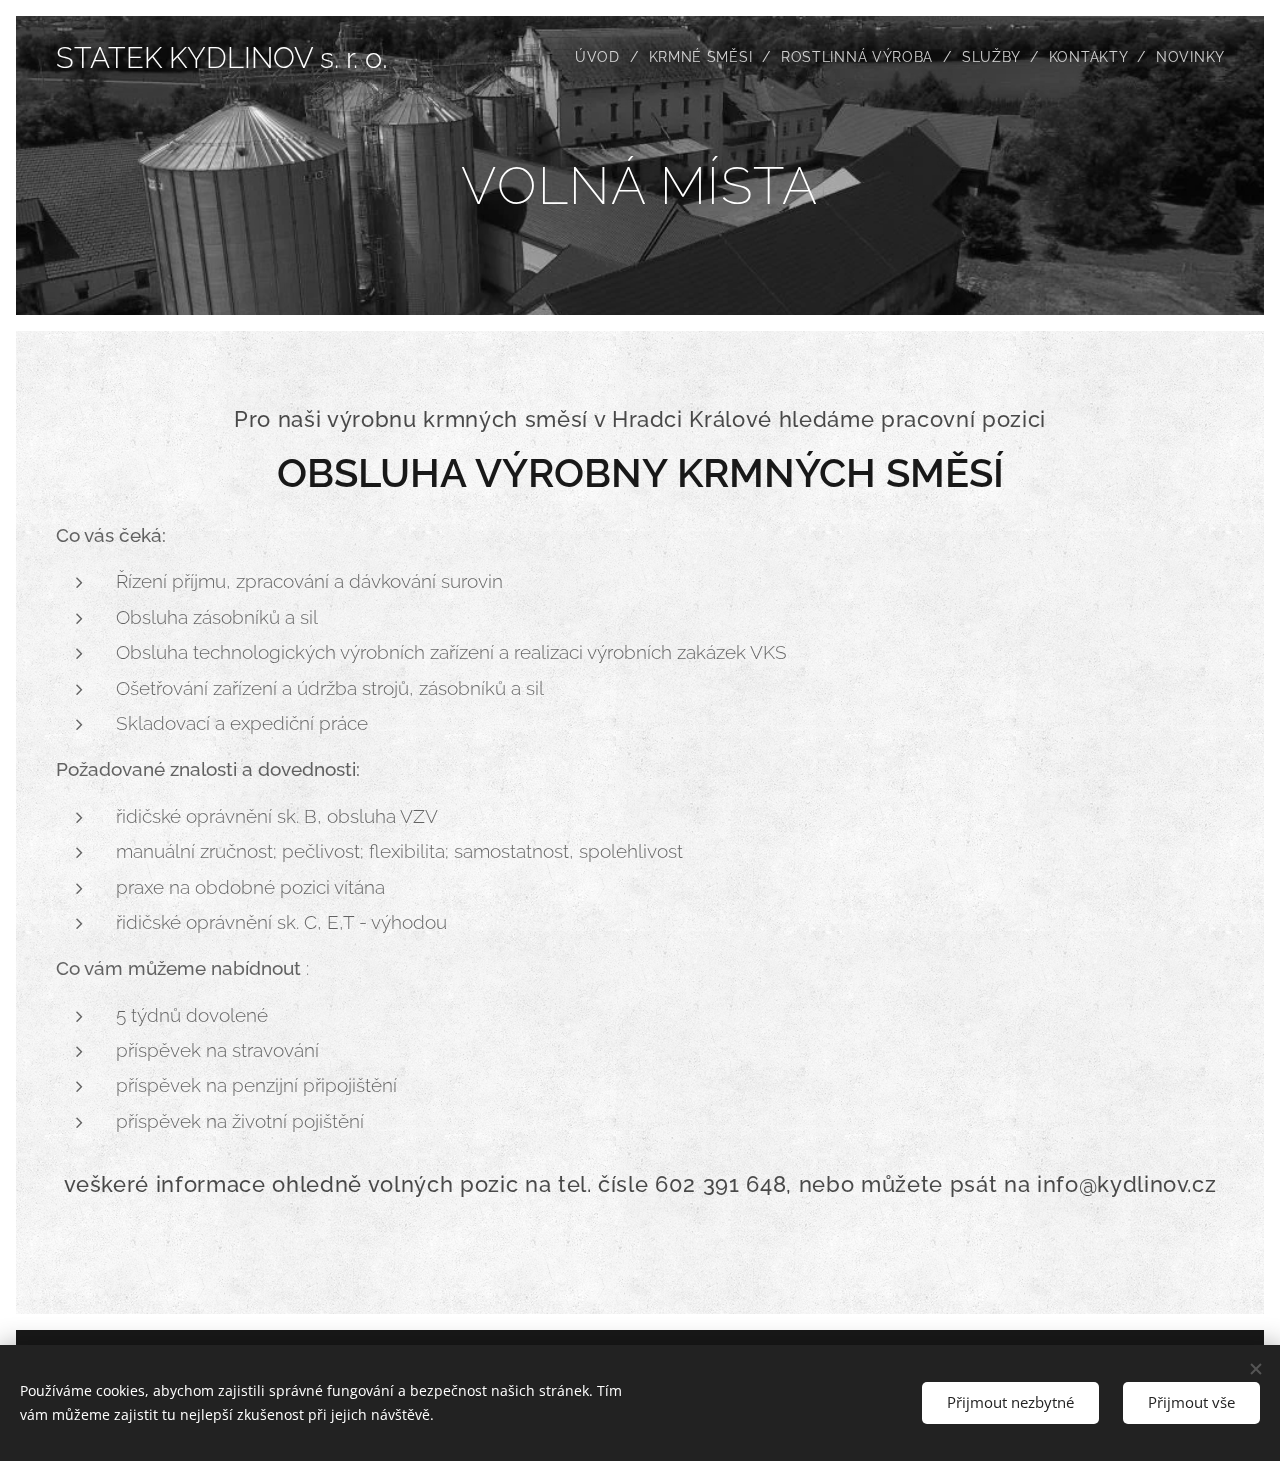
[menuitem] (604, 57)
